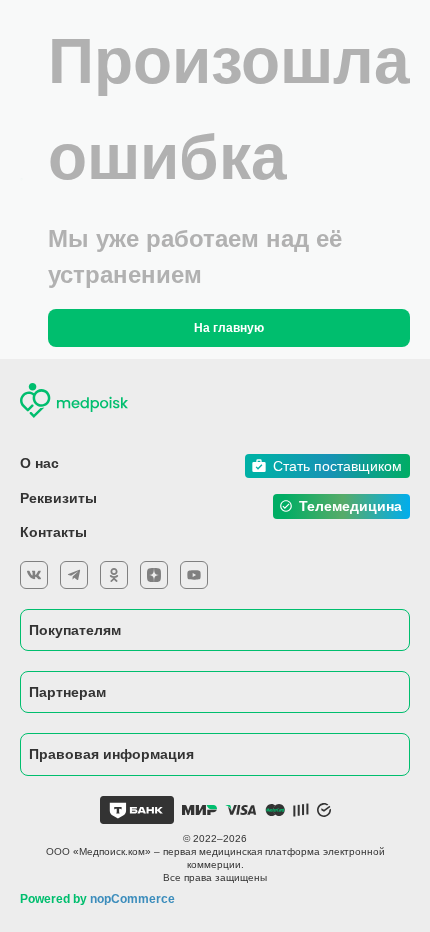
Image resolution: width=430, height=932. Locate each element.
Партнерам (67, 692)
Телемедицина (350, 506)
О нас (39, 463)
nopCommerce (132, 899)
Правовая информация (111, 754)
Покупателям (75, 630)
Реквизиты (58, 498)
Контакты (53, 532)
